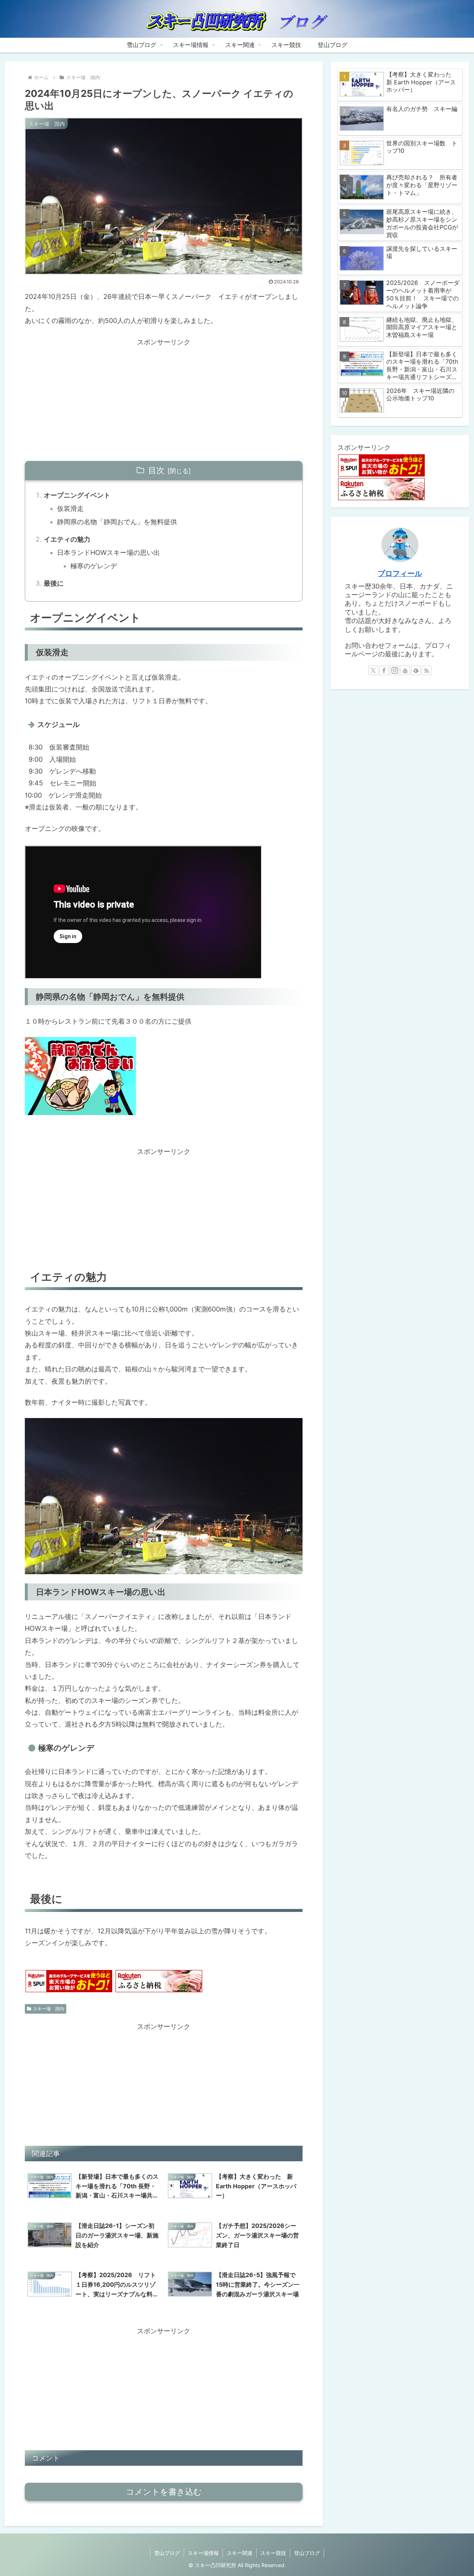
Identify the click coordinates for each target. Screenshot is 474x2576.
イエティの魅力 (67, 539)
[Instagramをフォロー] (395, 670)
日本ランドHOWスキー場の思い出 (109, 553)
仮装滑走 (70, 509)
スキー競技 (273, 2553)
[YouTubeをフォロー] (405, 670)
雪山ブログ (167, 2553)
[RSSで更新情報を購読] (427, 670)
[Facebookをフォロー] (384, 670)
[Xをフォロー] (373, 670)
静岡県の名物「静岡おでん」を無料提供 (117, 522)
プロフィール (400, 573)
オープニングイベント (77, 495)
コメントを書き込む (164, 2492)
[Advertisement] (164, 400)
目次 (156, 470)
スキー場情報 (203, 2553)
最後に (54, 583)
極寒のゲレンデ (94, 566)
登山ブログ (307, 2553)
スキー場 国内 (49, 2009)
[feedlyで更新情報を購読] (416, 670)
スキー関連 (240, 2553)
